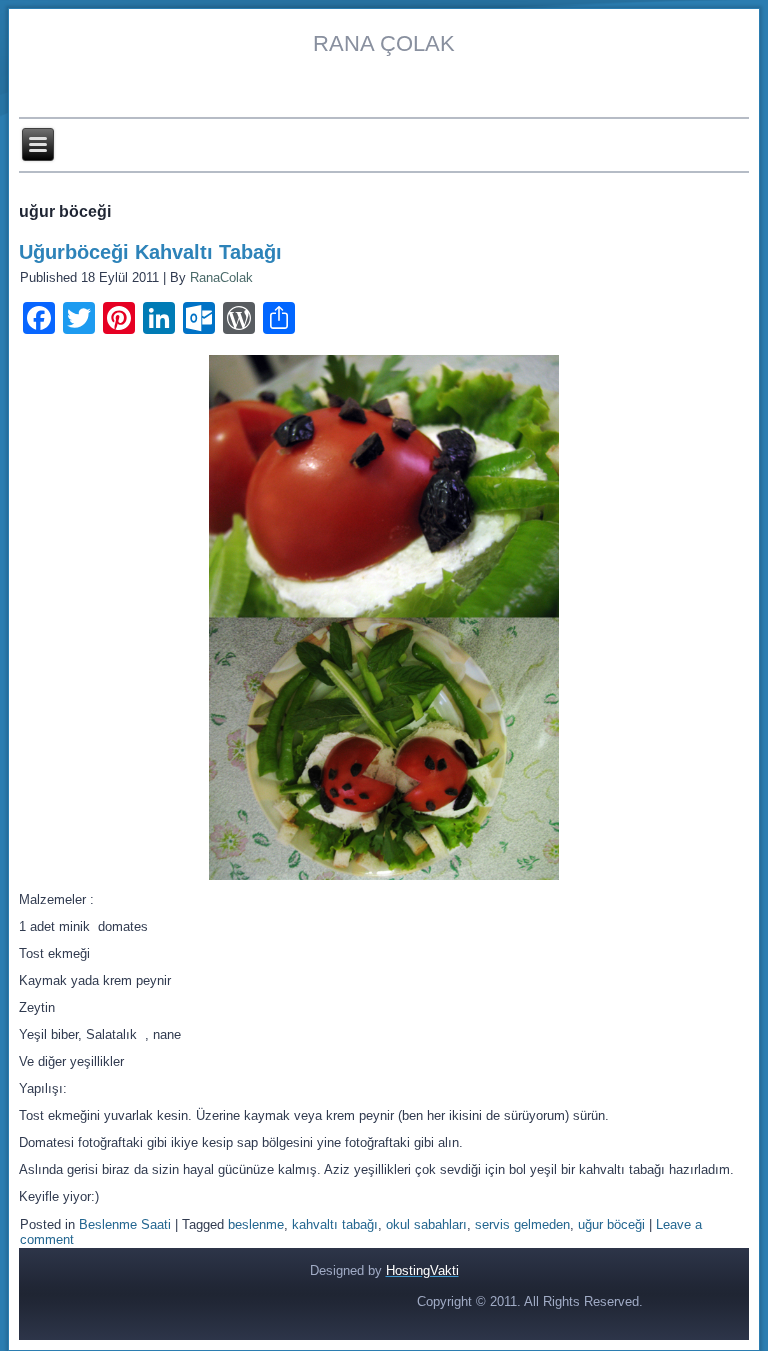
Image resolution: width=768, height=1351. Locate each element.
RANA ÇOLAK (384, 43)
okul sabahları (426, 1224)
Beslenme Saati (125, 1224)
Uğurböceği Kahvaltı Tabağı (150, 252)
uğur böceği (611, 1224)
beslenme (256, 1224)
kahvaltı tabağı (335, 1224)
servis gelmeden (522, 1224)
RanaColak (221, 277)
